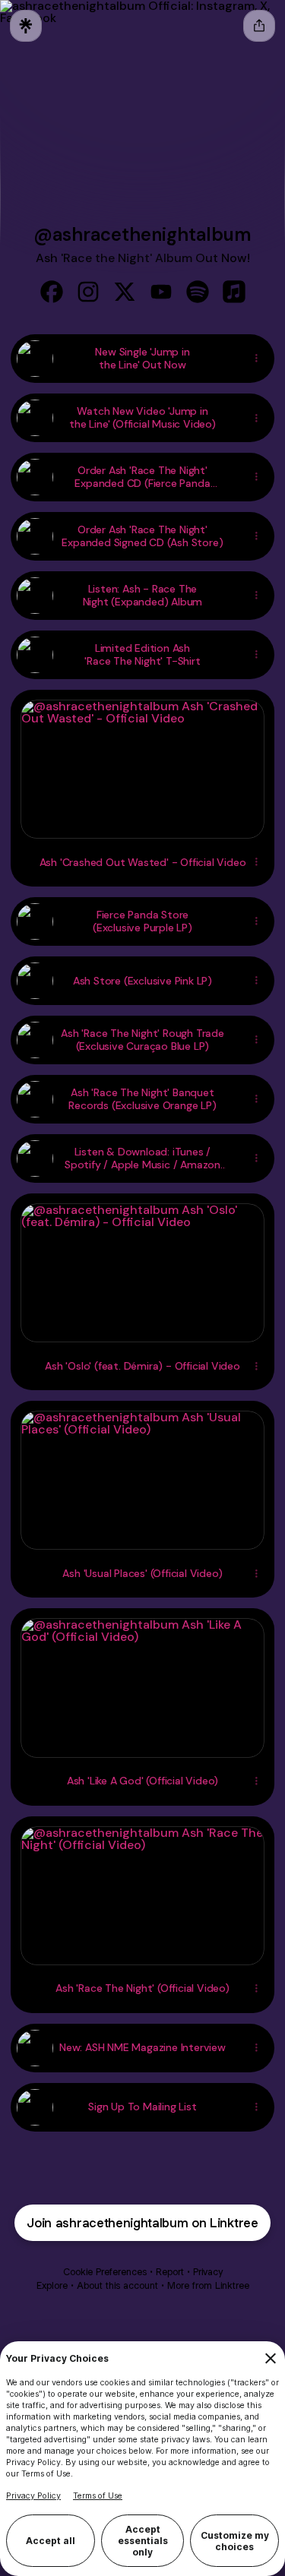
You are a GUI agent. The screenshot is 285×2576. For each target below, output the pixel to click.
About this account (117, 2285)
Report (170, 2272)
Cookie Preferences (105, 2272)
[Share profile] (259, 26)
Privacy (208, 2272)
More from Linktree (208, 2285)
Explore (52, 2285)
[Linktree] (26, 26)
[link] (52, 292)
